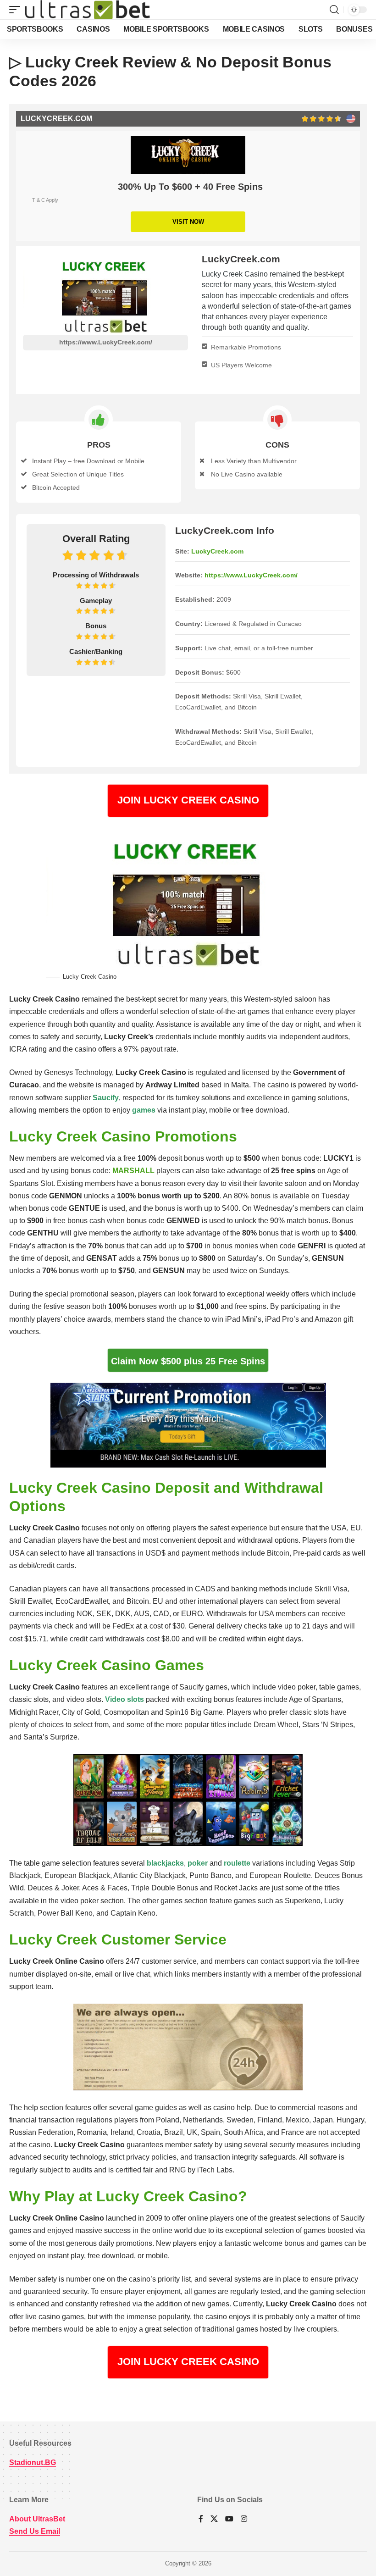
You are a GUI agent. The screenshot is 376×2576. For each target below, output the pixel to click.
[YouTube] (229, 2519)
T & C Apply (45, 200)
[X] (214, 2519)
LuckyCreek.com (217, 551)
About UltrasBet (37, 2519)
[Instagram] (244, 2519)
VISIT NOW (188, 222)
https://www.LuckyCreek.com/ (106, 342)
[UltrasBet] (87, 10)
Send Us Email (35, 2531)
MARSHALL (133, 1171)
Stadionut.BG (33, 2462)
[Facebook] (201, 2519)
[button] (17, 10)
